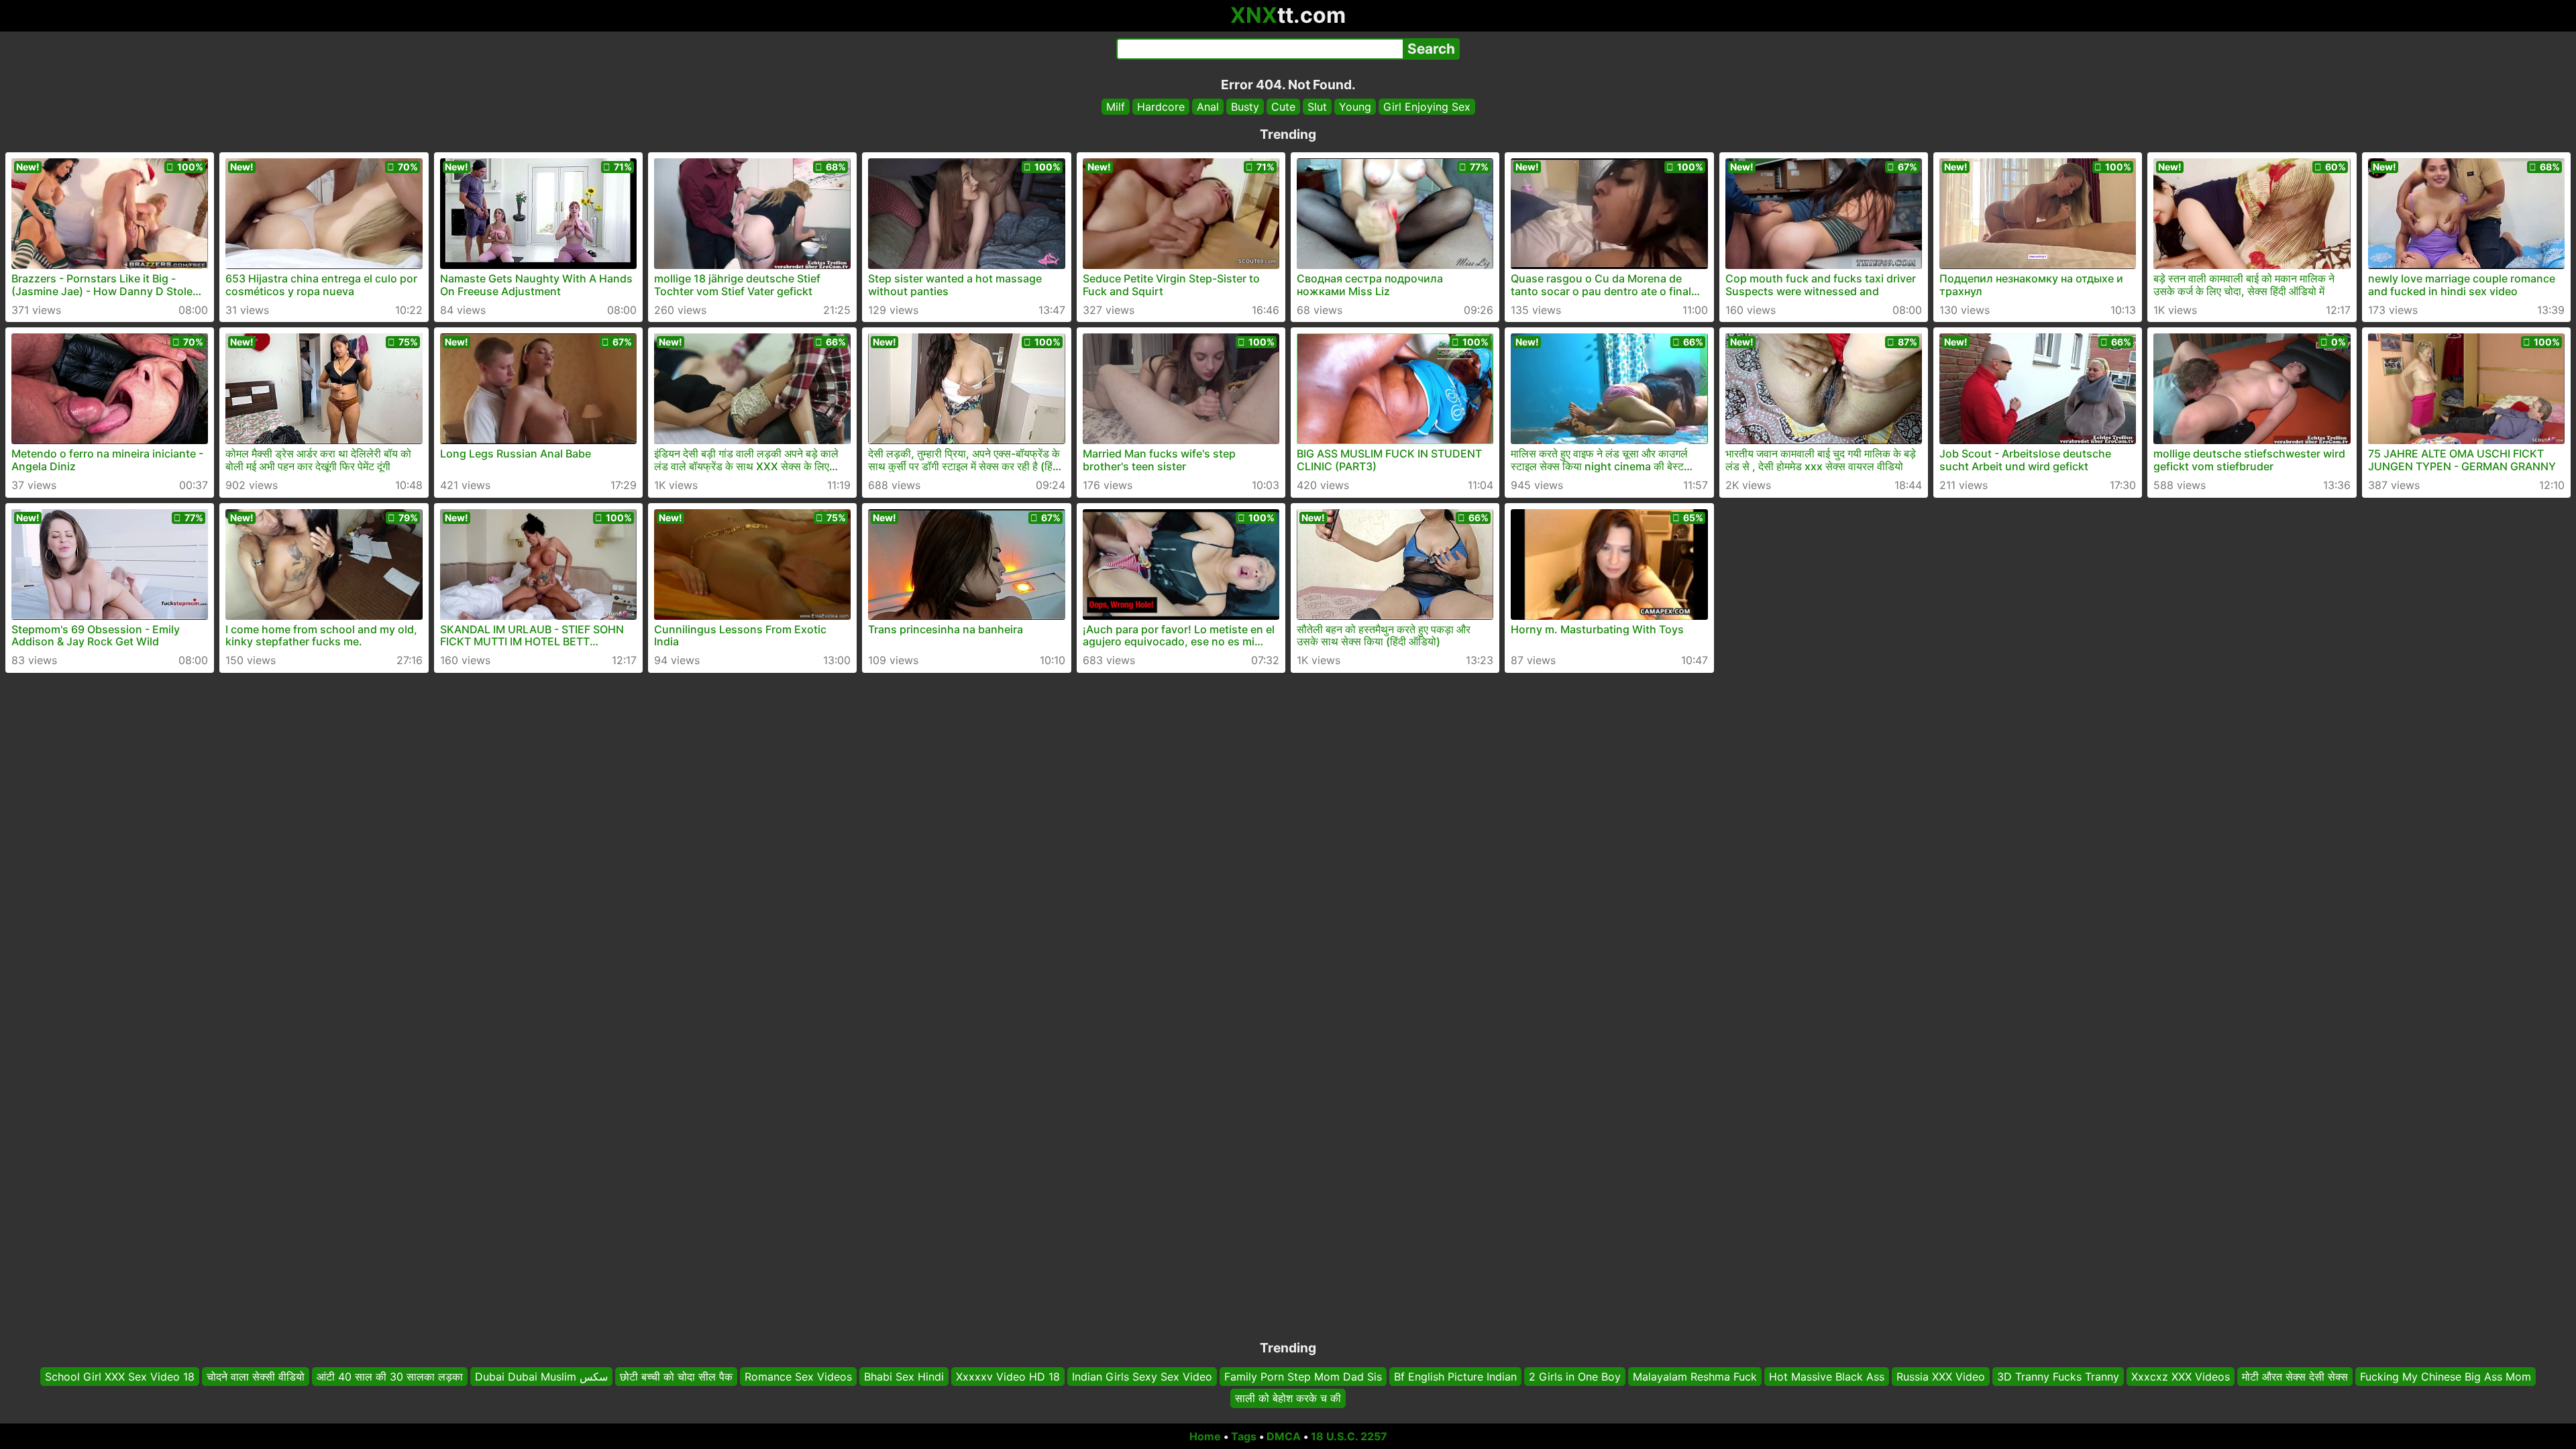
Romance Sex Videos (798, 1377)
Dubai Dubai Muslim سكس (541, 1377)
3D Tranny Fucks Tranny (2058, 1377)
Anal (1208, 107)
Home (1205, 1436)
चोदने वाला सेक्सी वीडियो (256, 1377)
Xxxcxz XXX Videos (2181, 1377)
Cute (1283, 107)
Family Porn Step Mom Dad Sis (1303, 1377)
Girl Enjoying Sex (1427, 107)
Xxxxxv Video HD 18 (1008, 1377)
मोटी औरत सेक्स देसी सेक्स (2295, 1377)
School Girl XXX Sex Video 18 (120, 1377)
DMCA (1284, 1436)
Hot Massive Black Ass (1827, 1377)
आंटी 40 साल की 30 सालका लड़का (390, 1377)
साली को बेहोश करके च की (1288, 1399)
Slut (1317, 107)
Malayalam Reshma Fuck (1695, 1377)
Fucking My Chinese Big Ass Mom (2446, 1377)
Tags (1244, 1436)
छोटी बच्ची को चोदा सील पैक (676, 1377)
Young (1355, 107)
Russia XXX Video (1941, 1377)
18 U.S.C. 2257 (1349, 1436)
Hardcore (1161, 107)
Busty (1245, 107)
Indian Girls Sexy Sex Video (1142, 1377)
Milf (1116, 107)
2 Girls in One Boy (1575, 1377)
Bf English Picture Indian (1455, 1377)
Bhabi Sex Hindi (904, 1377)
